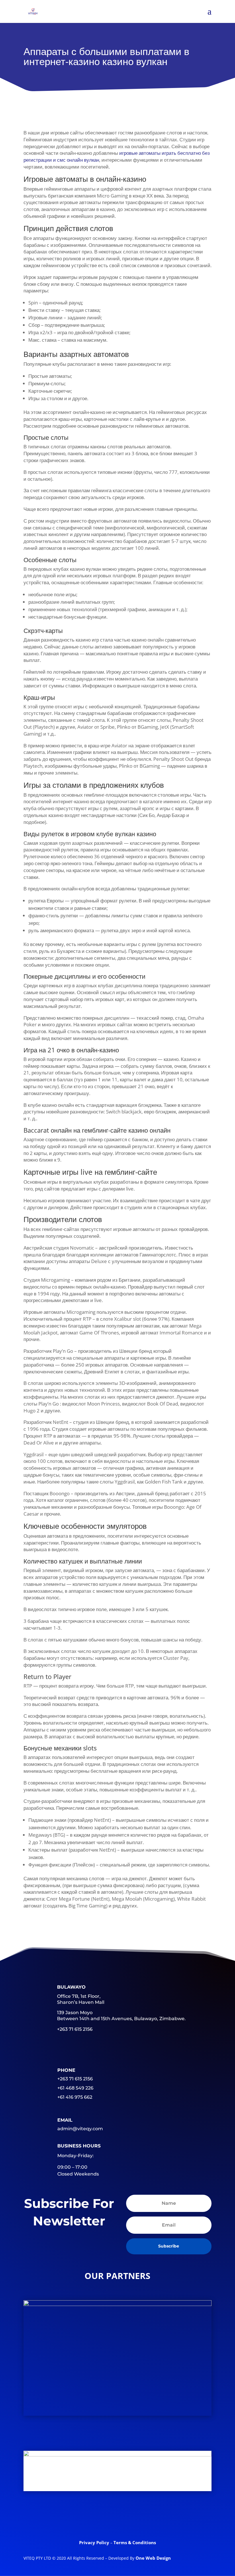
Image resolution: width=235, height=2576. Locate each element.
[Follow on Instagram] (162, 2518)
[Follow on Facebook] (73, 2518)
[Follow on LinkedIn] (117, 2518)
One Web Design (153, 2558)
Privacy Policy (95, 2542)
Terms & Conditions (135, 2542)
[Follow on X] (95, 2518)
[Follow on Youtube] (140, 2518)
